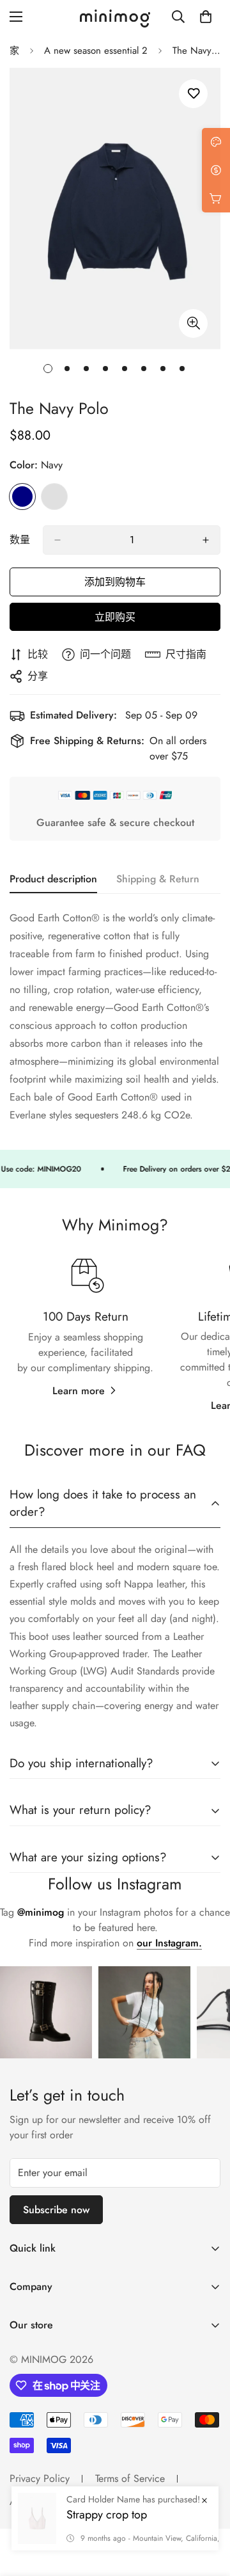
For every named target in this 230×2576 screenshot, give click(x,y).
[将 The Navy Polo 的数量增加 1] (206, 540)
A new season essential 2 (96, 51)
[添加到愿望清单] (193, 94)
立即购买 (115, 617)
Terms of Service (130, 2478)
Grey (54, 497)
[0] (206, 17)
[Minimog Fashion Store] (115, 17)
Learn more (79, 1391)
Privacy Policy (40, 2478)
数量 (20, 540)
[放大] (193, 323)
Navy (22, 497)
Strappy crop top (107, 2515)
